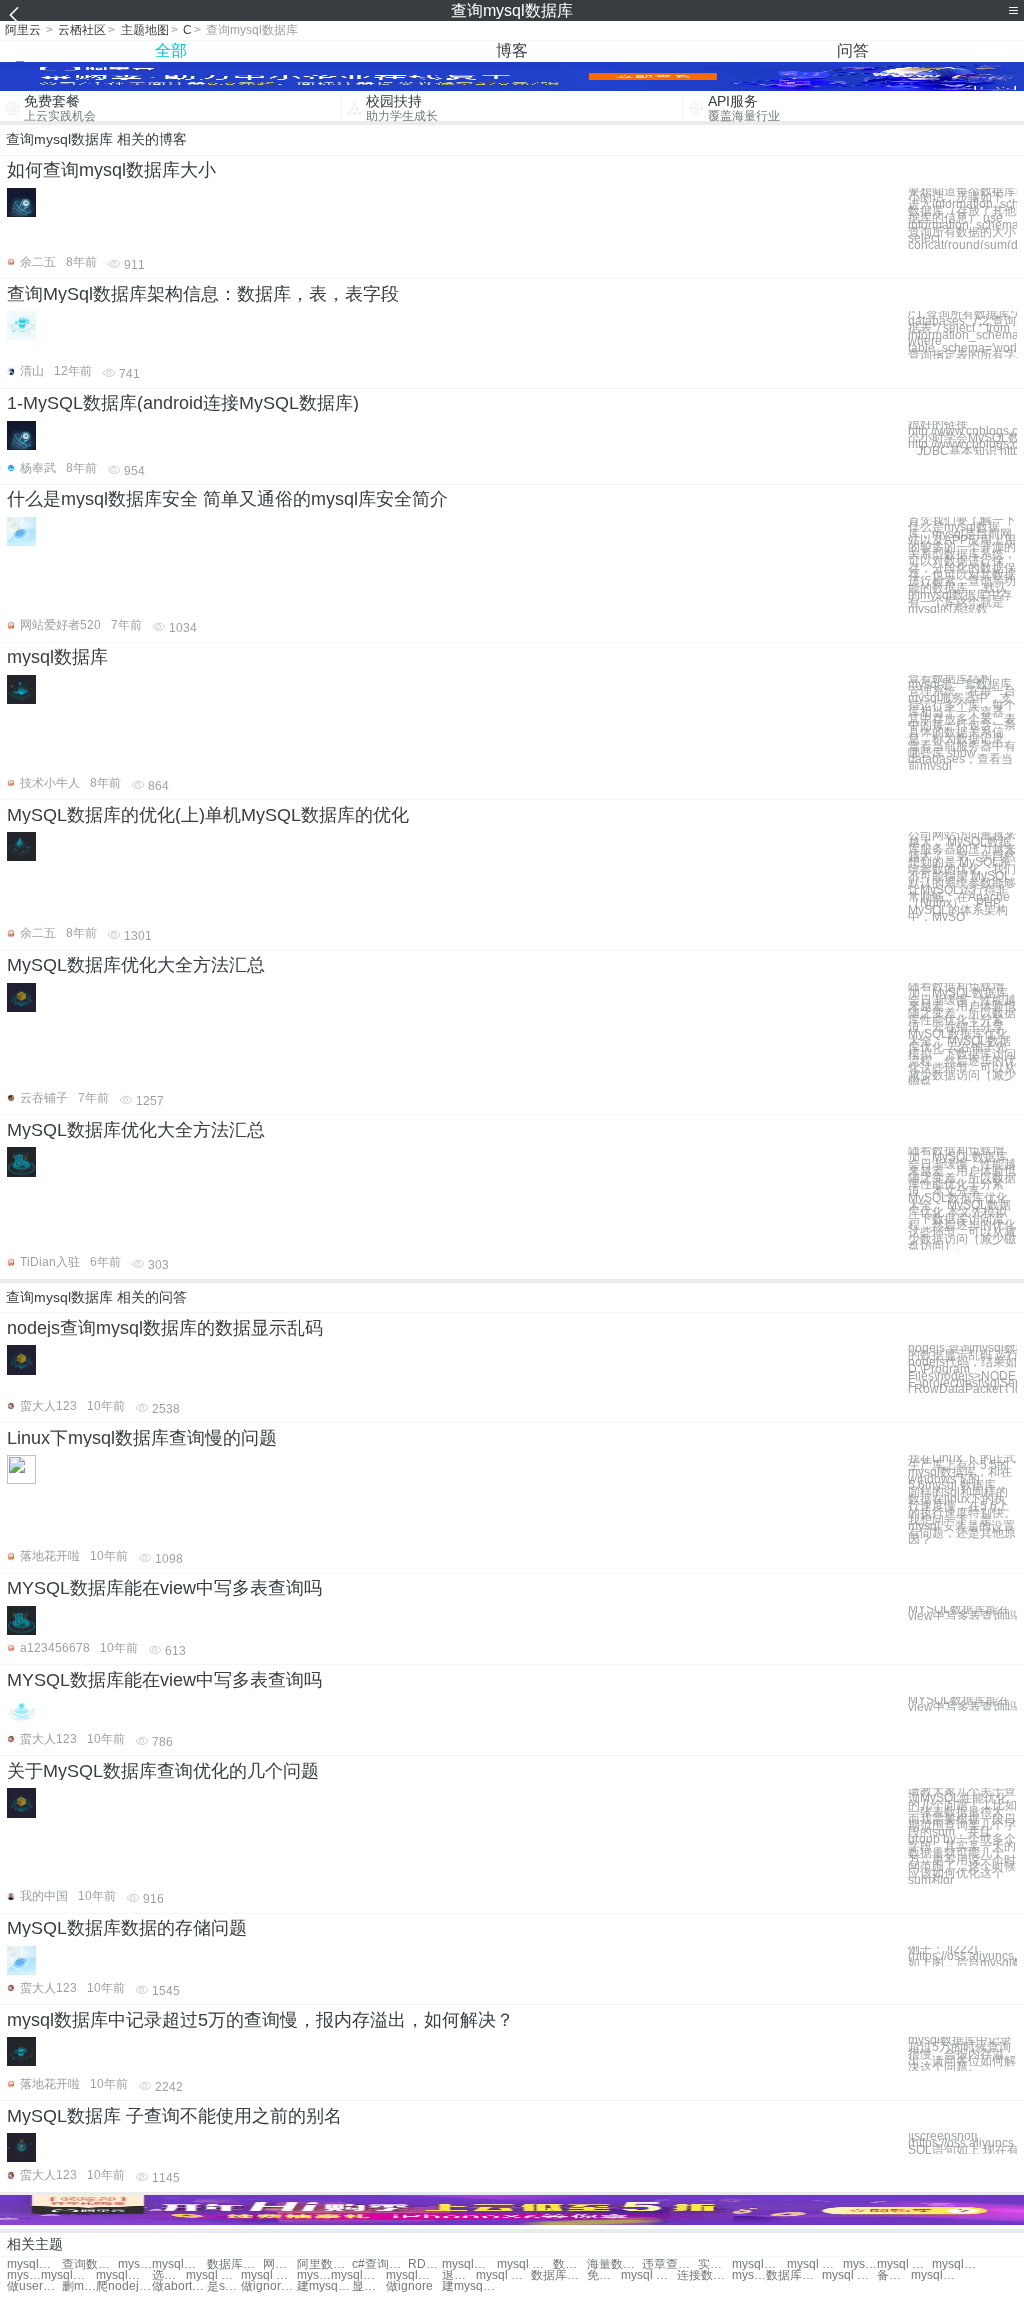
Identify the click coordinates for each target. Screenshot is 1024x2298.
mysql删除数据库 (68, 2275)
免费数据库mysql (604, 2275)
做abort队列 (179, 2286)
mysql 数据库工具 (749, 2275)
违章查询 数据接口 (669, 2264)
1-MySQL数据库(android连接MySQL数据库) (183, 403)
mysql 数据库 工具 (849, 2275)
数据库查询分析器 (570, 2264)
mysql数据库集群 (24, 2275)
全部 (171, 50)
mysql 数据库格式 (503, 2275)
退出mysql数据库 (459, 2275)
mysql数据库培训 (123, 2275)
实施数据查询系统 (715, 2264)
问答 (853, 50)
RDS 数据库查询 (425, 2264)
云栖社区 (82, 30)
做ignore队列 (268, 2286)
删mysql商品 (79, 2286)
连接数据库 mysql (704, 2275)
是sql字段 (224, 2286)
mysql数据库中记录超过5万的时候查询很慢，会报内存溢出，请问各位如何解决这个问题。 (962, 2054)
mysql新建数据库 (759, 2264)
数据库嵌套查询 (234, 2264)
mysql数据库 (57, 657)
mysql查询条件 (135, 2264)
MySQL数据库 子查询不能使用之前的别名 (174, 2116)
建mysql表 (324, 2286)
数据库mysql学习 (558, 2275)
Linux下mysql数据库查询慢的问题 (142, 1438)
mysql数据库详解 (413, 2275)
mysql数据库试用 (938, 2275)
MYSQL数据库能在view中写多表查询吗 (164, 1588)
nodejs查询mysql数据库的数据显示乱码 (165, 1328)
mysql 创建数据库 (814, 2264)
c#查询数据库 (379, 2264)
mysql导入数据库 (959, 2264)
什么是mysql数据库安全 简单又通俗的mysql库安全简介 (227, 499)
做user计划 (34, 2286)
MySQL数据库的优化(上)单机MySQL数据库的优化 (208, 815)
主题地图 (145, 30)
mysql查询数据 (34, 2264)
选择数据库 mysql (169, 2275)
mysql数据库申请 (358, 2275)
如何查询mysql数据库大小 (111, 170)
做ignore (409, 2286)
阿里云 (23, 30)
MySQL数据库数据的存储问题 (127, 1928)
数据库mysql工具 (793, 2275)
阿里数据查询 (324, 2264)
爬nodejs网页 (123, 2286)
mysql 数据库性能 (213, 2275)
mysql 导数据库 (314, 2275)
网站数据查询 (280, 2264)
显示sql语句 (369, 2286)
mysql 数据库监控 (904, 2264)
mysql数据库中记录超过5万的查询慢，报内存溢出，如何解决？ (260, 2020)
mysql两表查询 (179, 2264)
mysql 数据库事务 (268, 2275)
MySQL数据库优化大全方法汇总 (136, 965)
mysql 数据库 (524, 2264)
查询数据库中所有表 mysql (89, 2264)
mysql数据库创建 (860, 2264)
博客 (512, 50)
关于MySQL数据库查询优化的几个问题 (163, 1771)
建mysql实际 (469, 2286)
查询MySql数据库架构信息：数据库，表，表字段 (203, 294)
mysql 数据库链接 (648, 2275)
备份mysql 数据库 (894, 2275)
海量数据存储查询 (614, 2264)
